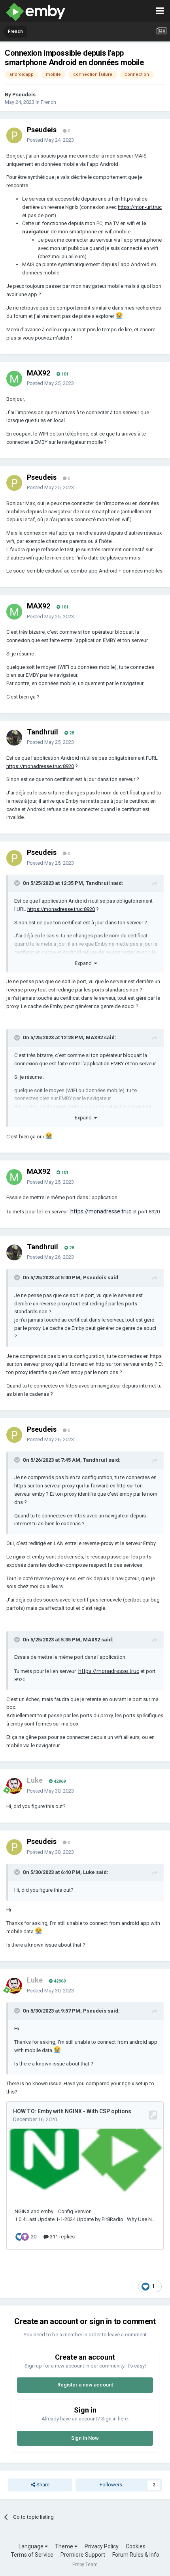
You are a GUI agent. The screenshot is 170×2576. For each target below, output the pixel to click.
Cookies (136, 2546)
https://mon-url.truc (140, 207)
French (48, 102)
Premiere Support (83, 2555)
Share (42, 2485)
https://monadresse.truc (101, 1211)
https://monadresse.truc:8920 (40, 766)
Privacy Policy (102, 2546)
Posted (50, 140)
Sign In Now (85, 2438)
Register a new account (85, 2385)
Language (32, 2546)
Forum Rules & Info (136, 2555)
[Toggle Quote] (18, 883)
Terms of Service (32, 2555)
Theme (65, 2546)
